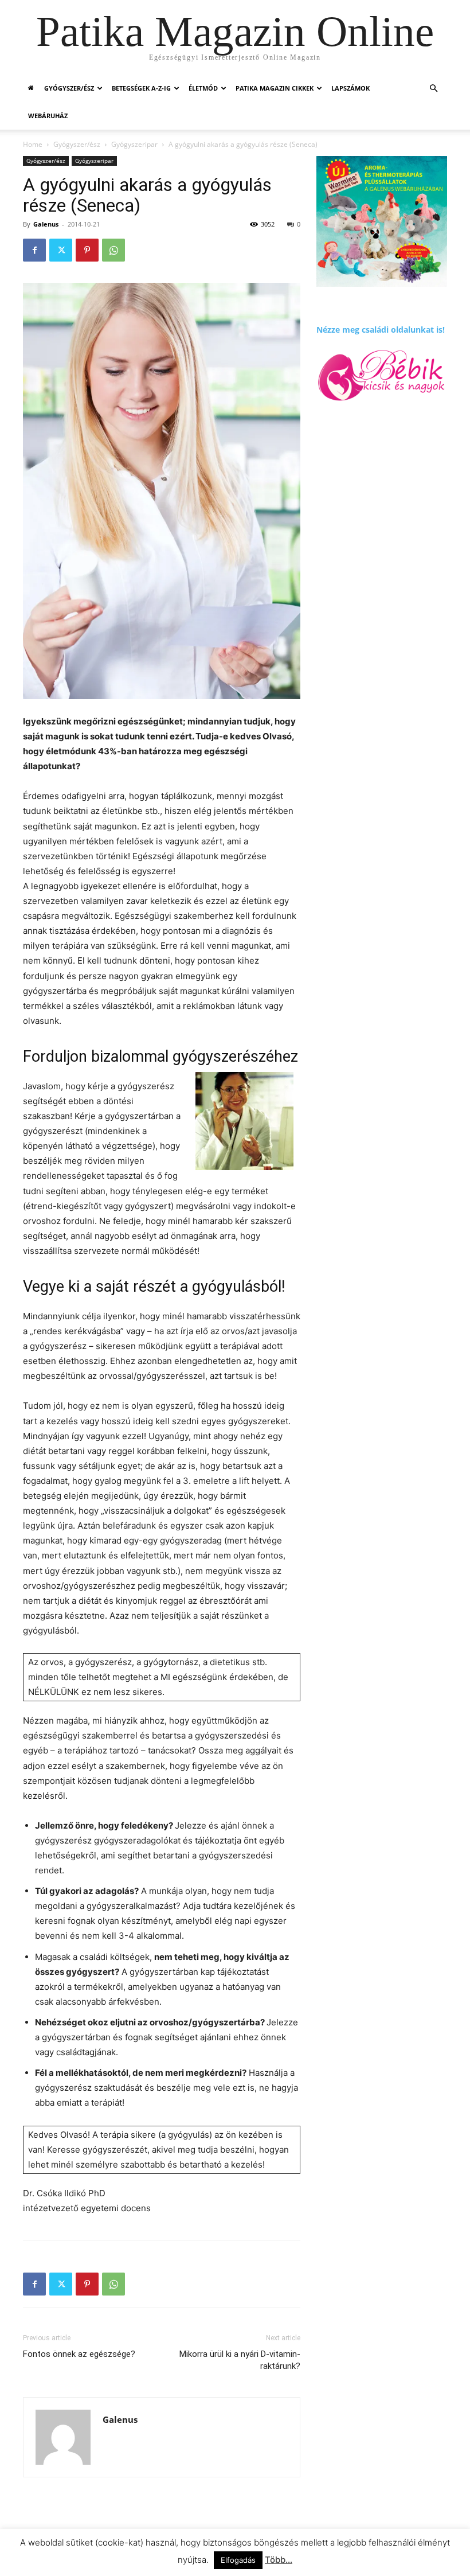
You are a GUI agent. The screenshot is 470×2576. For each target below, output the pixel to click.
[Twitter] (61, 250)
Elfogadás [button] (238, 2560)
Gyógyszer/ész (69, 88)
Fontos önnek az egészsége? (79, 2354)
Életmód (203, 88)
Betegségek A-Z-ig (141, 88)
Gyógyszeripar (134, 144)
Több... (279, 2560)
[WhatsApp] (113, 250)
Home (33, 144)
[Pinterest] (87, 250)
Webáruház (48, 116)
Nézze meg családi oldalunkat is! (381, 330)
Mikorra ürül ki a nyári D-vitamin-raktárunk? (240, 2360)
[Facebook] (34, 250)
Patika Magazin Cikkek (275, 88)
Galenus (46, 224)
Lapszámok (350, 88)
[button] (433, 89)
